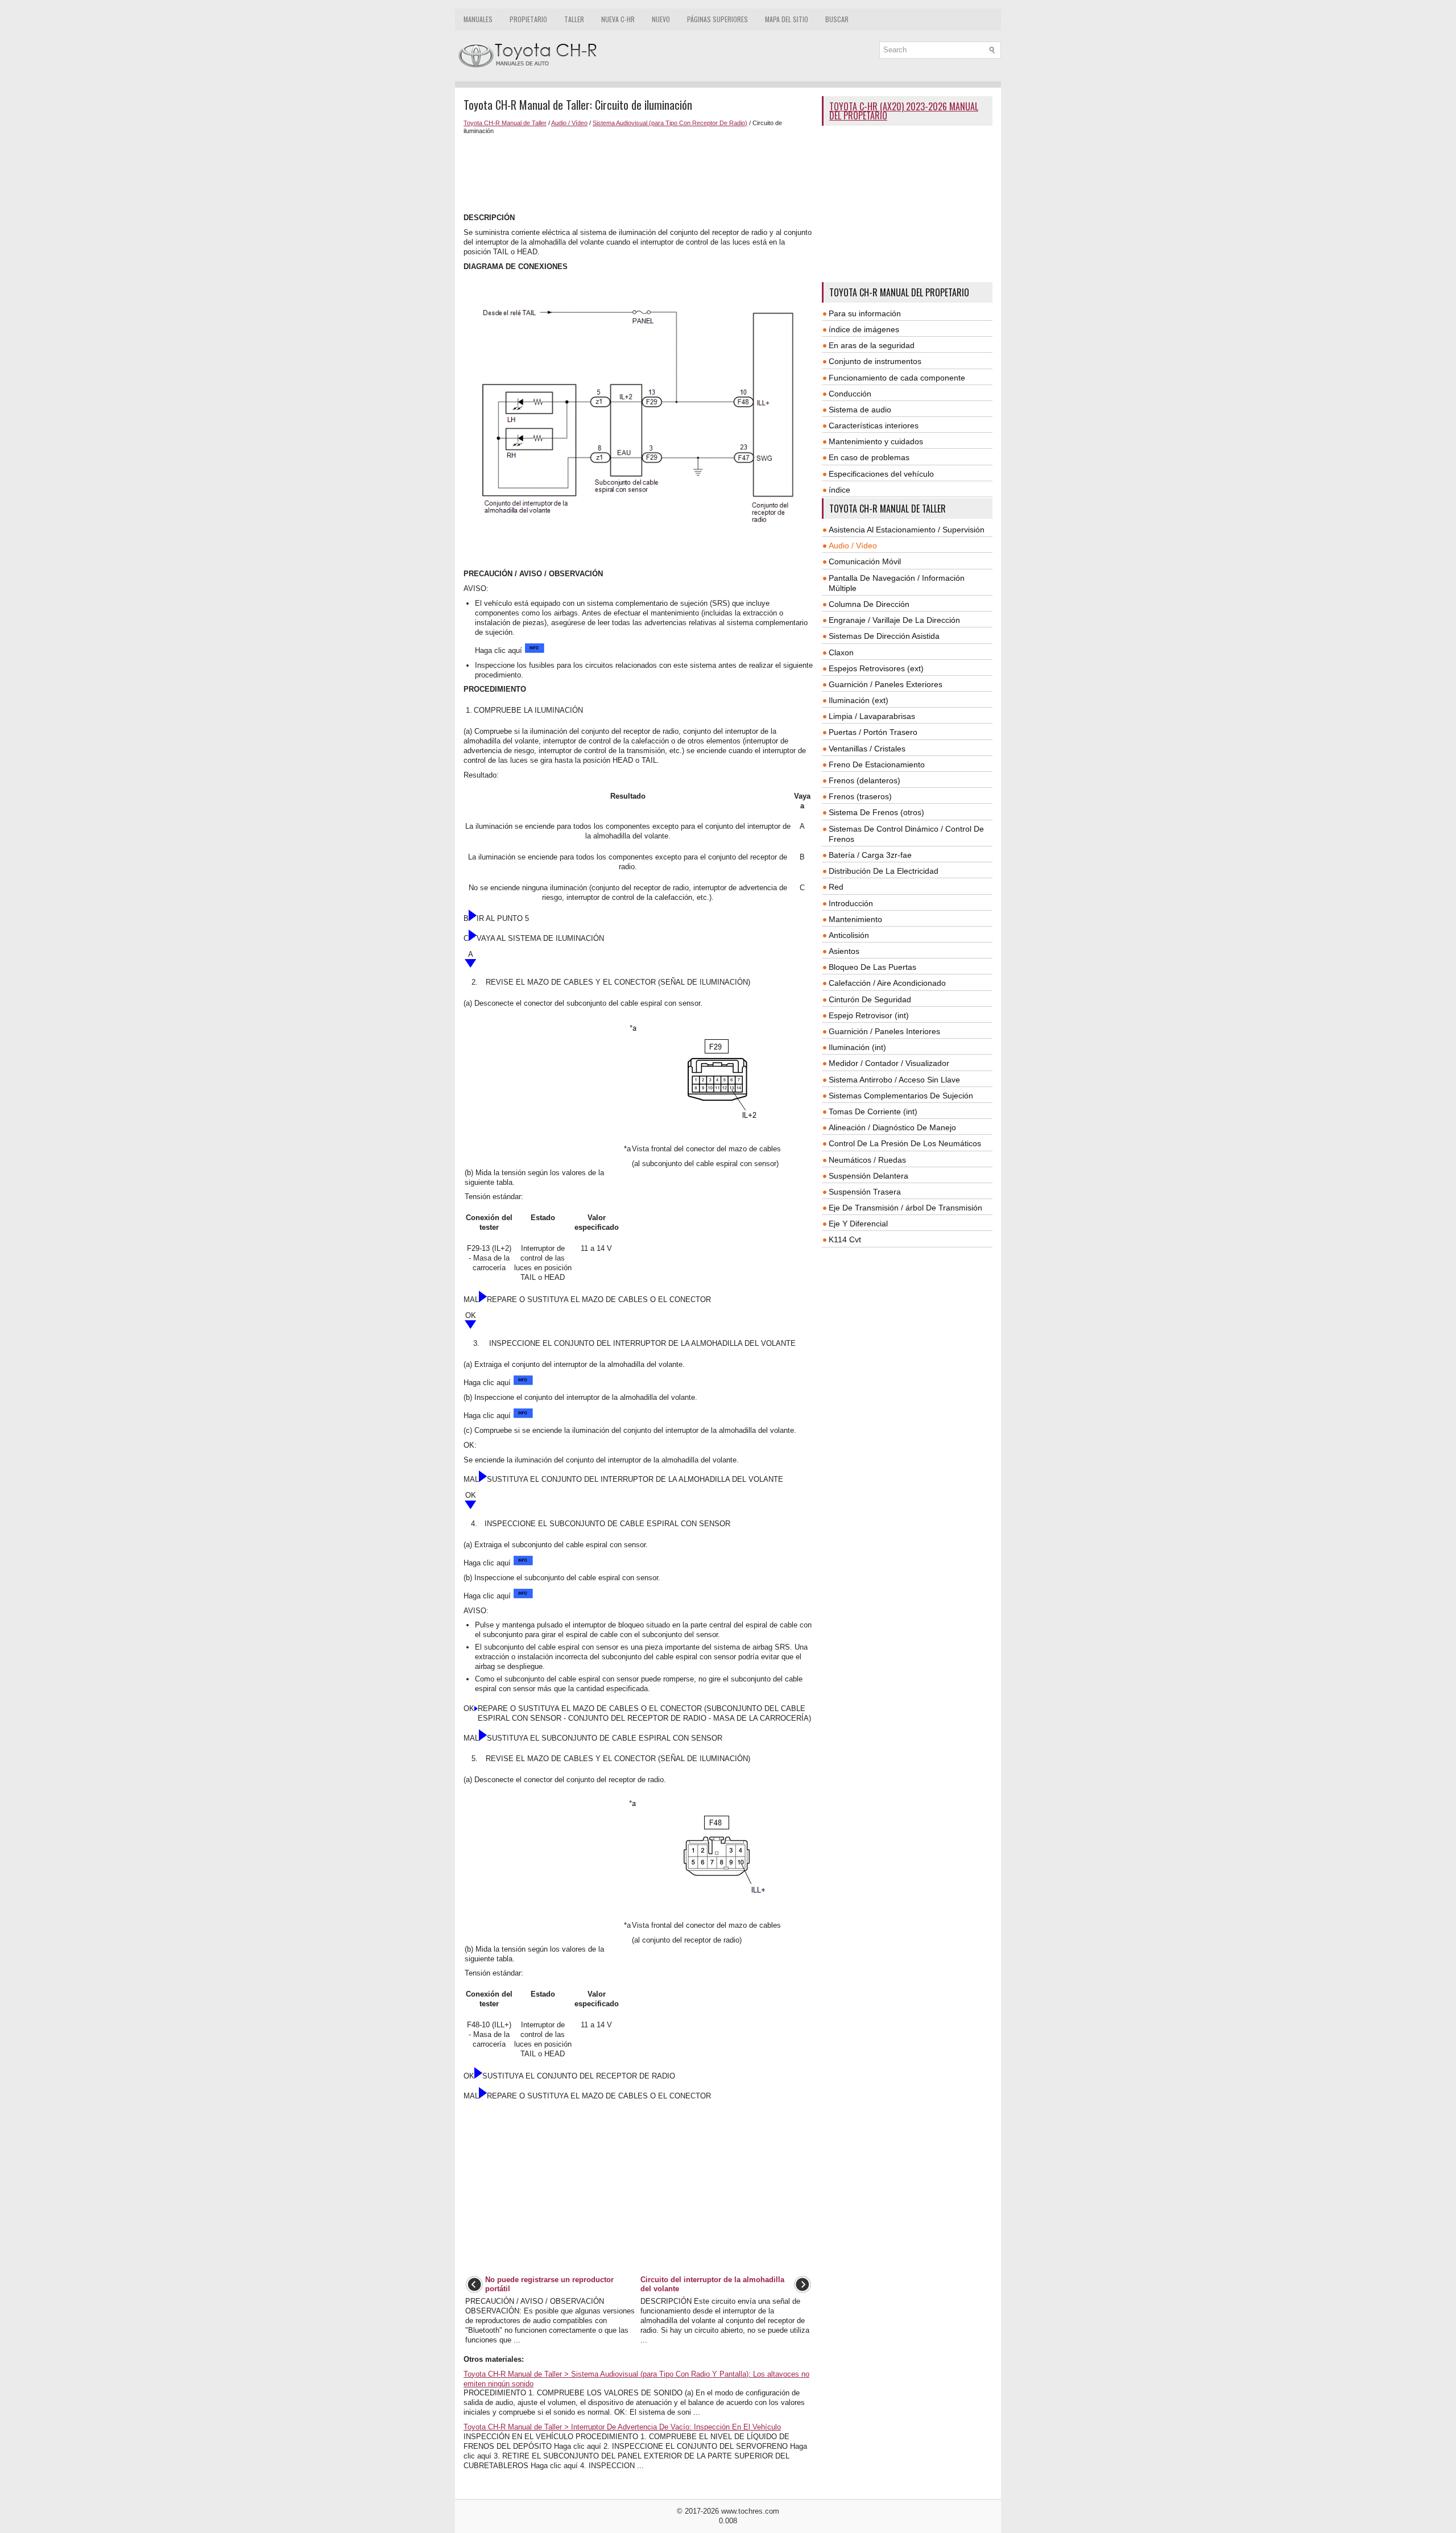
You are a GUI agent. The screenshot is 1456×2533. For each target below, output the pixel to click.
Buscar (837, 19)
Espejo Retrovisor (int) (869, 1015)
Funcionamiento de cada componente (897, 378)
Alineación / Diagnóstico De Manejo (892, 1127)
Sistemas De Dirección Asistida (884, 636)
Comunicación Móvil (865, 561)
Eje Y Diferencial (858, 1224)
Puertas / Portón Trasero (873, 732)
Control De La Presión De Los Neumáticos (905, 1143)
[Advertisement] (638, 174)
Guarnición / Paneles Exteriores (886, 684)
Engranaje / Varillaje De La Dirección (894, 620)
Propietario (528, 19)
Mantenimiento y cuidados (876, 441)
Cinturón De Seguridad (870, 999)
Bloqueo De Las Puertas (872, 967)
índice (839, 490)
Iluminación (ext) (859, 700)
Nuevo (661, 19)
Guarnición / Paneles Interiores (884, 1031)
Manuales (478, 19)
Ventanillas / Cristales (867, 749)
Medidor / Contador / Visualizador (889, 1063)
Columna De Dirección (869, 604)
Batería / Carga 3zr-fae (870, 855)
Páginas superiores (717, 19)
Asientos (844, 951)
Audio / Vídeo (569, 123)
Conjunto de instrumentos (875, 361)
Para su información (865, 313)
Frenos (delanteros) (864, 780)
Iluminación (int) (857, 1047)
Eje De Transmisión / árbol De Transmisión (905, 1208)
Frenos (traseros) (860, 796)
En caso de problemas (869, 457)
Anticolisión (849, 935)
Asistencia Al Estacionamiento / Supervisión (907, 530)
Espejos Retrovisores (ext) (876, 668)
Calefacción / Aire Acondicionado (887, 983)
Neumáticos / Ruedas (867, 1160)
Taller (574, 19)
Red (836, 887)
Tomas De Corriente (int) (873, 1111)
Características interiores (874, 425)
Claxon (841, 652)
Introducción (851, 903)
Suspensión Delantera (868, 1176)
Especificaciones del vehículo (881, 474)
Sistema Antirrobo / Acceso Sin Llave (894, 1080)
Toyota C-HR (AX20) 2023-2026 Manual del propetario (904, 111)
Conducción (850, 394)
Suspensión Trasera (865, 1192)
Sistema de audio (860, 410)
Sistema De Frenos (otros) (876, 812)
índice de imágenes (864, 329)
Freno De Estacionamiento (877, 765)
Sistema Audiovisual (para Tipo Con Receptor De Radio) (670, 123)
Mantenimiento (855, 919)
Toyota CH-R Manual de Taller (505, 123)
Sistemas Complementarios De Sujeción (901, 1096)
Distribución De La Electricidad (884, 871)
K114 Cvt (845, 1239)
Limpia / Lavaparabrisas (872, 716)
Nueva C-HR (618, 19)
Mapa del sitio (787, 19)
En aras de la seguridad (872, 345)
